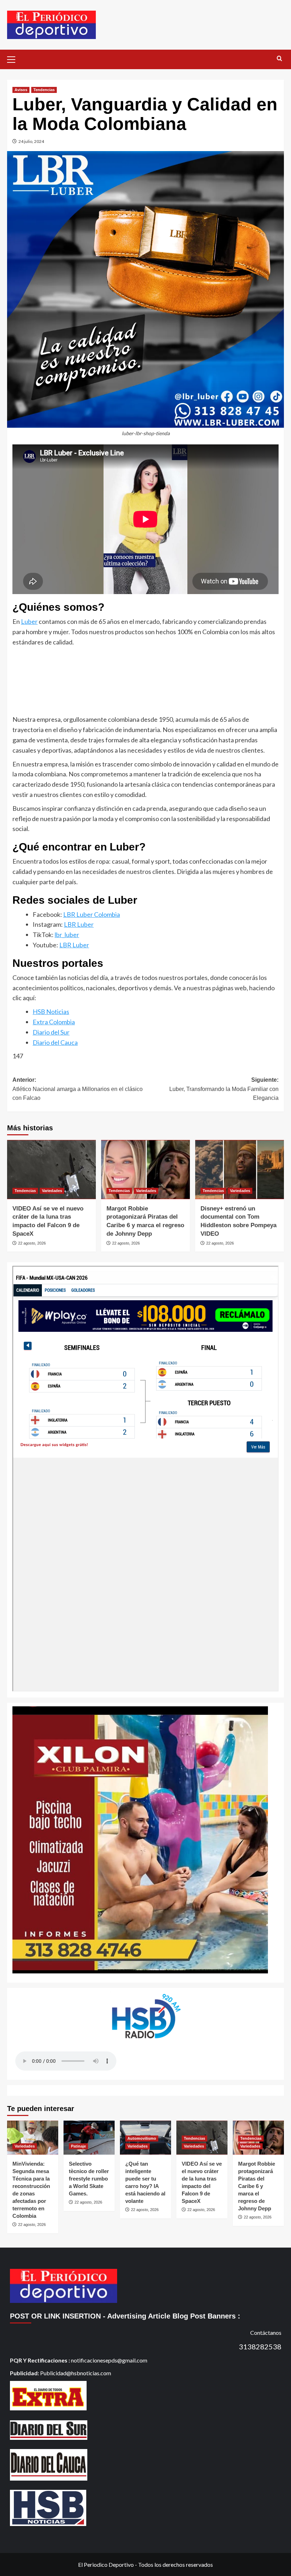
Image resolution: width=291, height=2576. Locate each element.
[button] (14, 59)
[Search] (279, 59)
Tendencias (44, 90)
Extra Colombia (54, 1022)
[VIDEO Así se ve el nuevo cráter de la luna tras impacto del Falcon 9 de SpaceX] (51, 1170)
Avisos (21, 90)
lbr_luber (67, 935)
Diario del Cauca (55, 1042)
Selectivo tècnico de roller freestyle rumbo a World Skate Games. (89, 2179)
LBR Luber (79, 924)
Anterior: (78, 1089)
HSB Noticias (51, 1012)
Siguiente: (224, 1089)
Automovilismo (142, 2138)
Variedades (52, 1191)
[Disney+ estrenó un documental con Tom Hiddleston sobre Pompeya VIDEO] (240, 1170)
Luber (29, 621)
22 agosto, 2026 (32, 1243)
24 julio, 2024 (31, 141)
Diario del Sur (51, 1032)
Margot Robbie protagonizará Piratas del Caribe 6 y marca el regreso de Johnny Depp (257, 2186)
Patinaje (78, 2146)
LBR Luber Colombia (92, 914)
